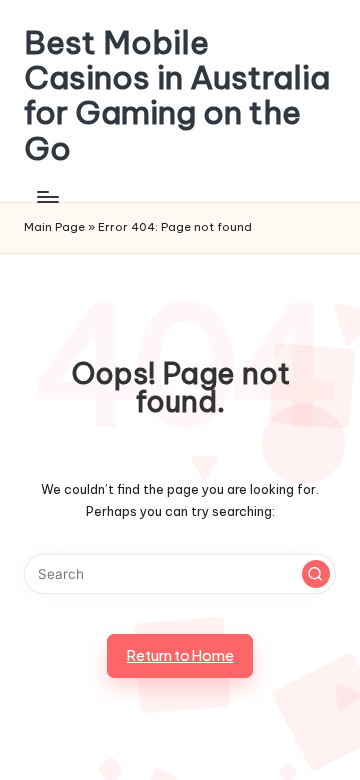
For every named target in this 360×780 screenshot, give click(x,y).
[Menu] (47, 196)
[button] (316, 574)
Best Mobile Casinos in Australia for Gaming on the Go (177, 95)
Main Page (54, 227)
